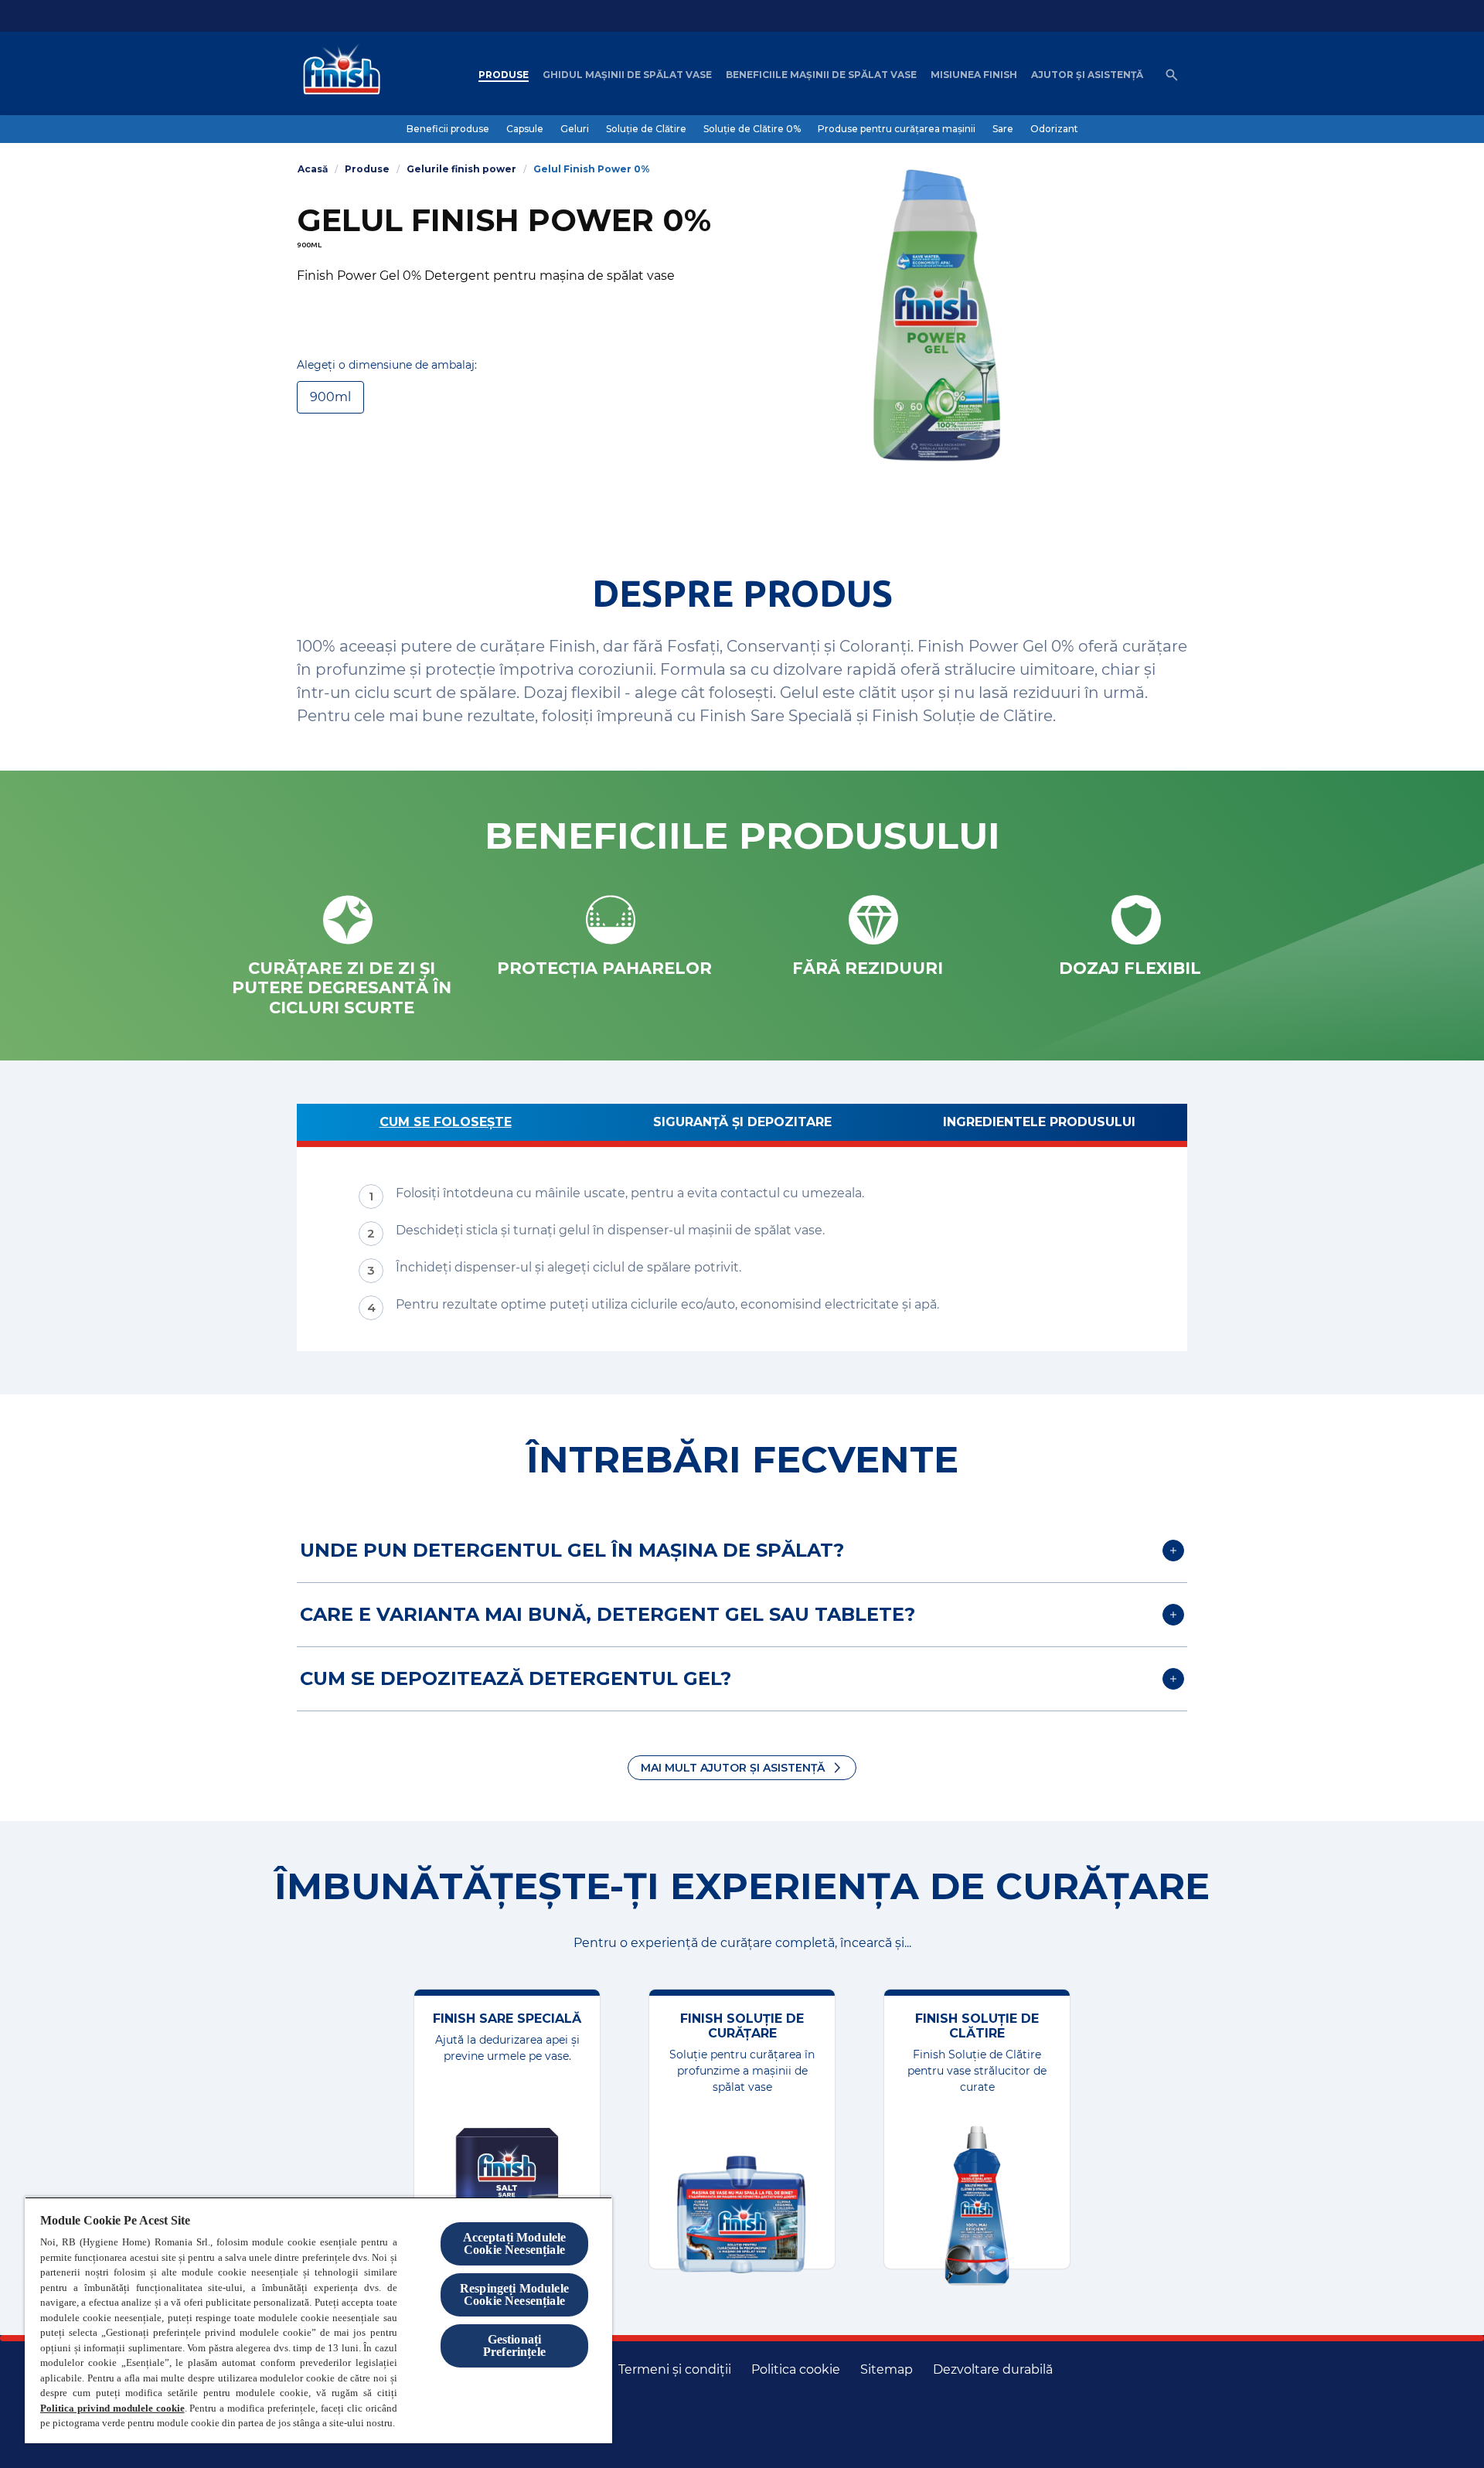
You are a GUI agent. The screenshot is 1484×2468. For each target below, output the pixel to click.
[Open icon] (1172, 75)
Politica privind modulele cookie (112, 2408)
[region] (318, 2320)
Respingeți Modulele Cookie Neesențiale (514, 2294)
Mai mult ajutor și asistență (733, 1768)
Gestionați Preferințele (514, 2345)
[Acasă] (338, 75)
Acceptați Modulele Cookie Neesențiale (515, 2243)
